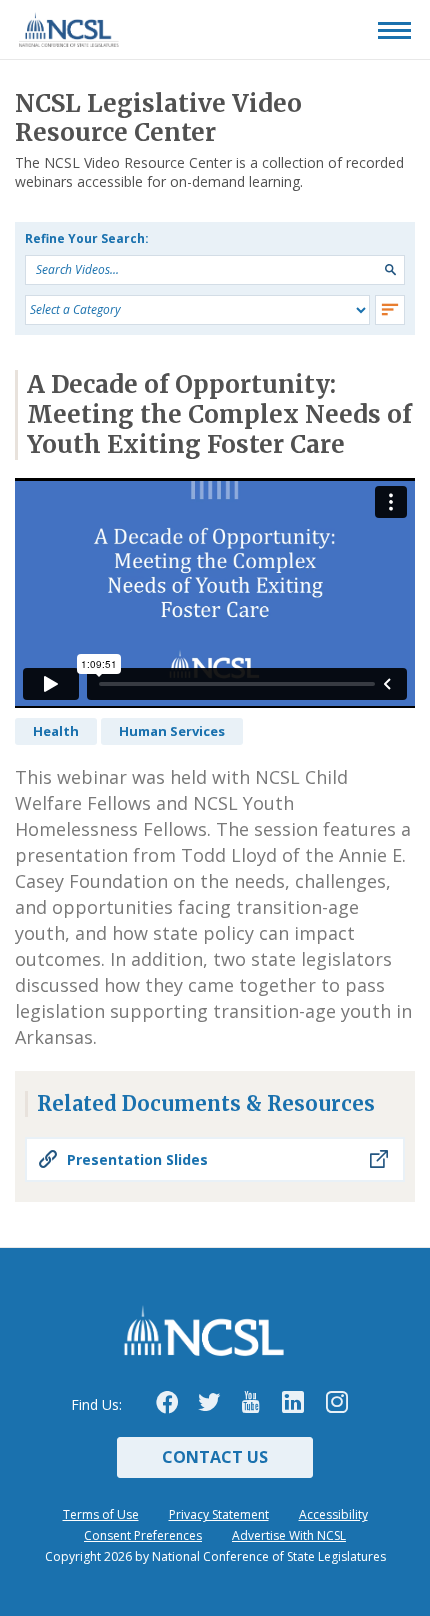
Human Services (172, 731)
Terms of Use (101, 1514)
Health (56, 731)
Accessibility (333, 1514)
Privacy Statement (219, 1514)
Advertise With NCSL (289, 1535)
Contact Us (215, 1457)
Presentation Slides (137, 1159)
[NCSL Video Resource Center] (53, 29)
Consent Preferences (143, 1535)
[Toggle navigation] (394, 30)
